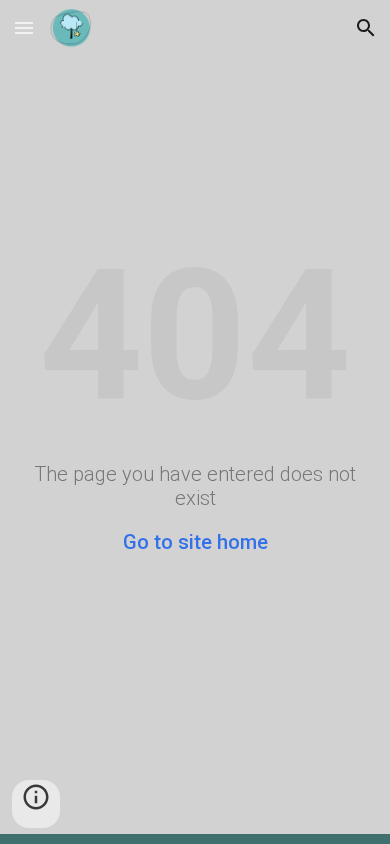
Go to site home (195, 542)
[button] (24, 27)
